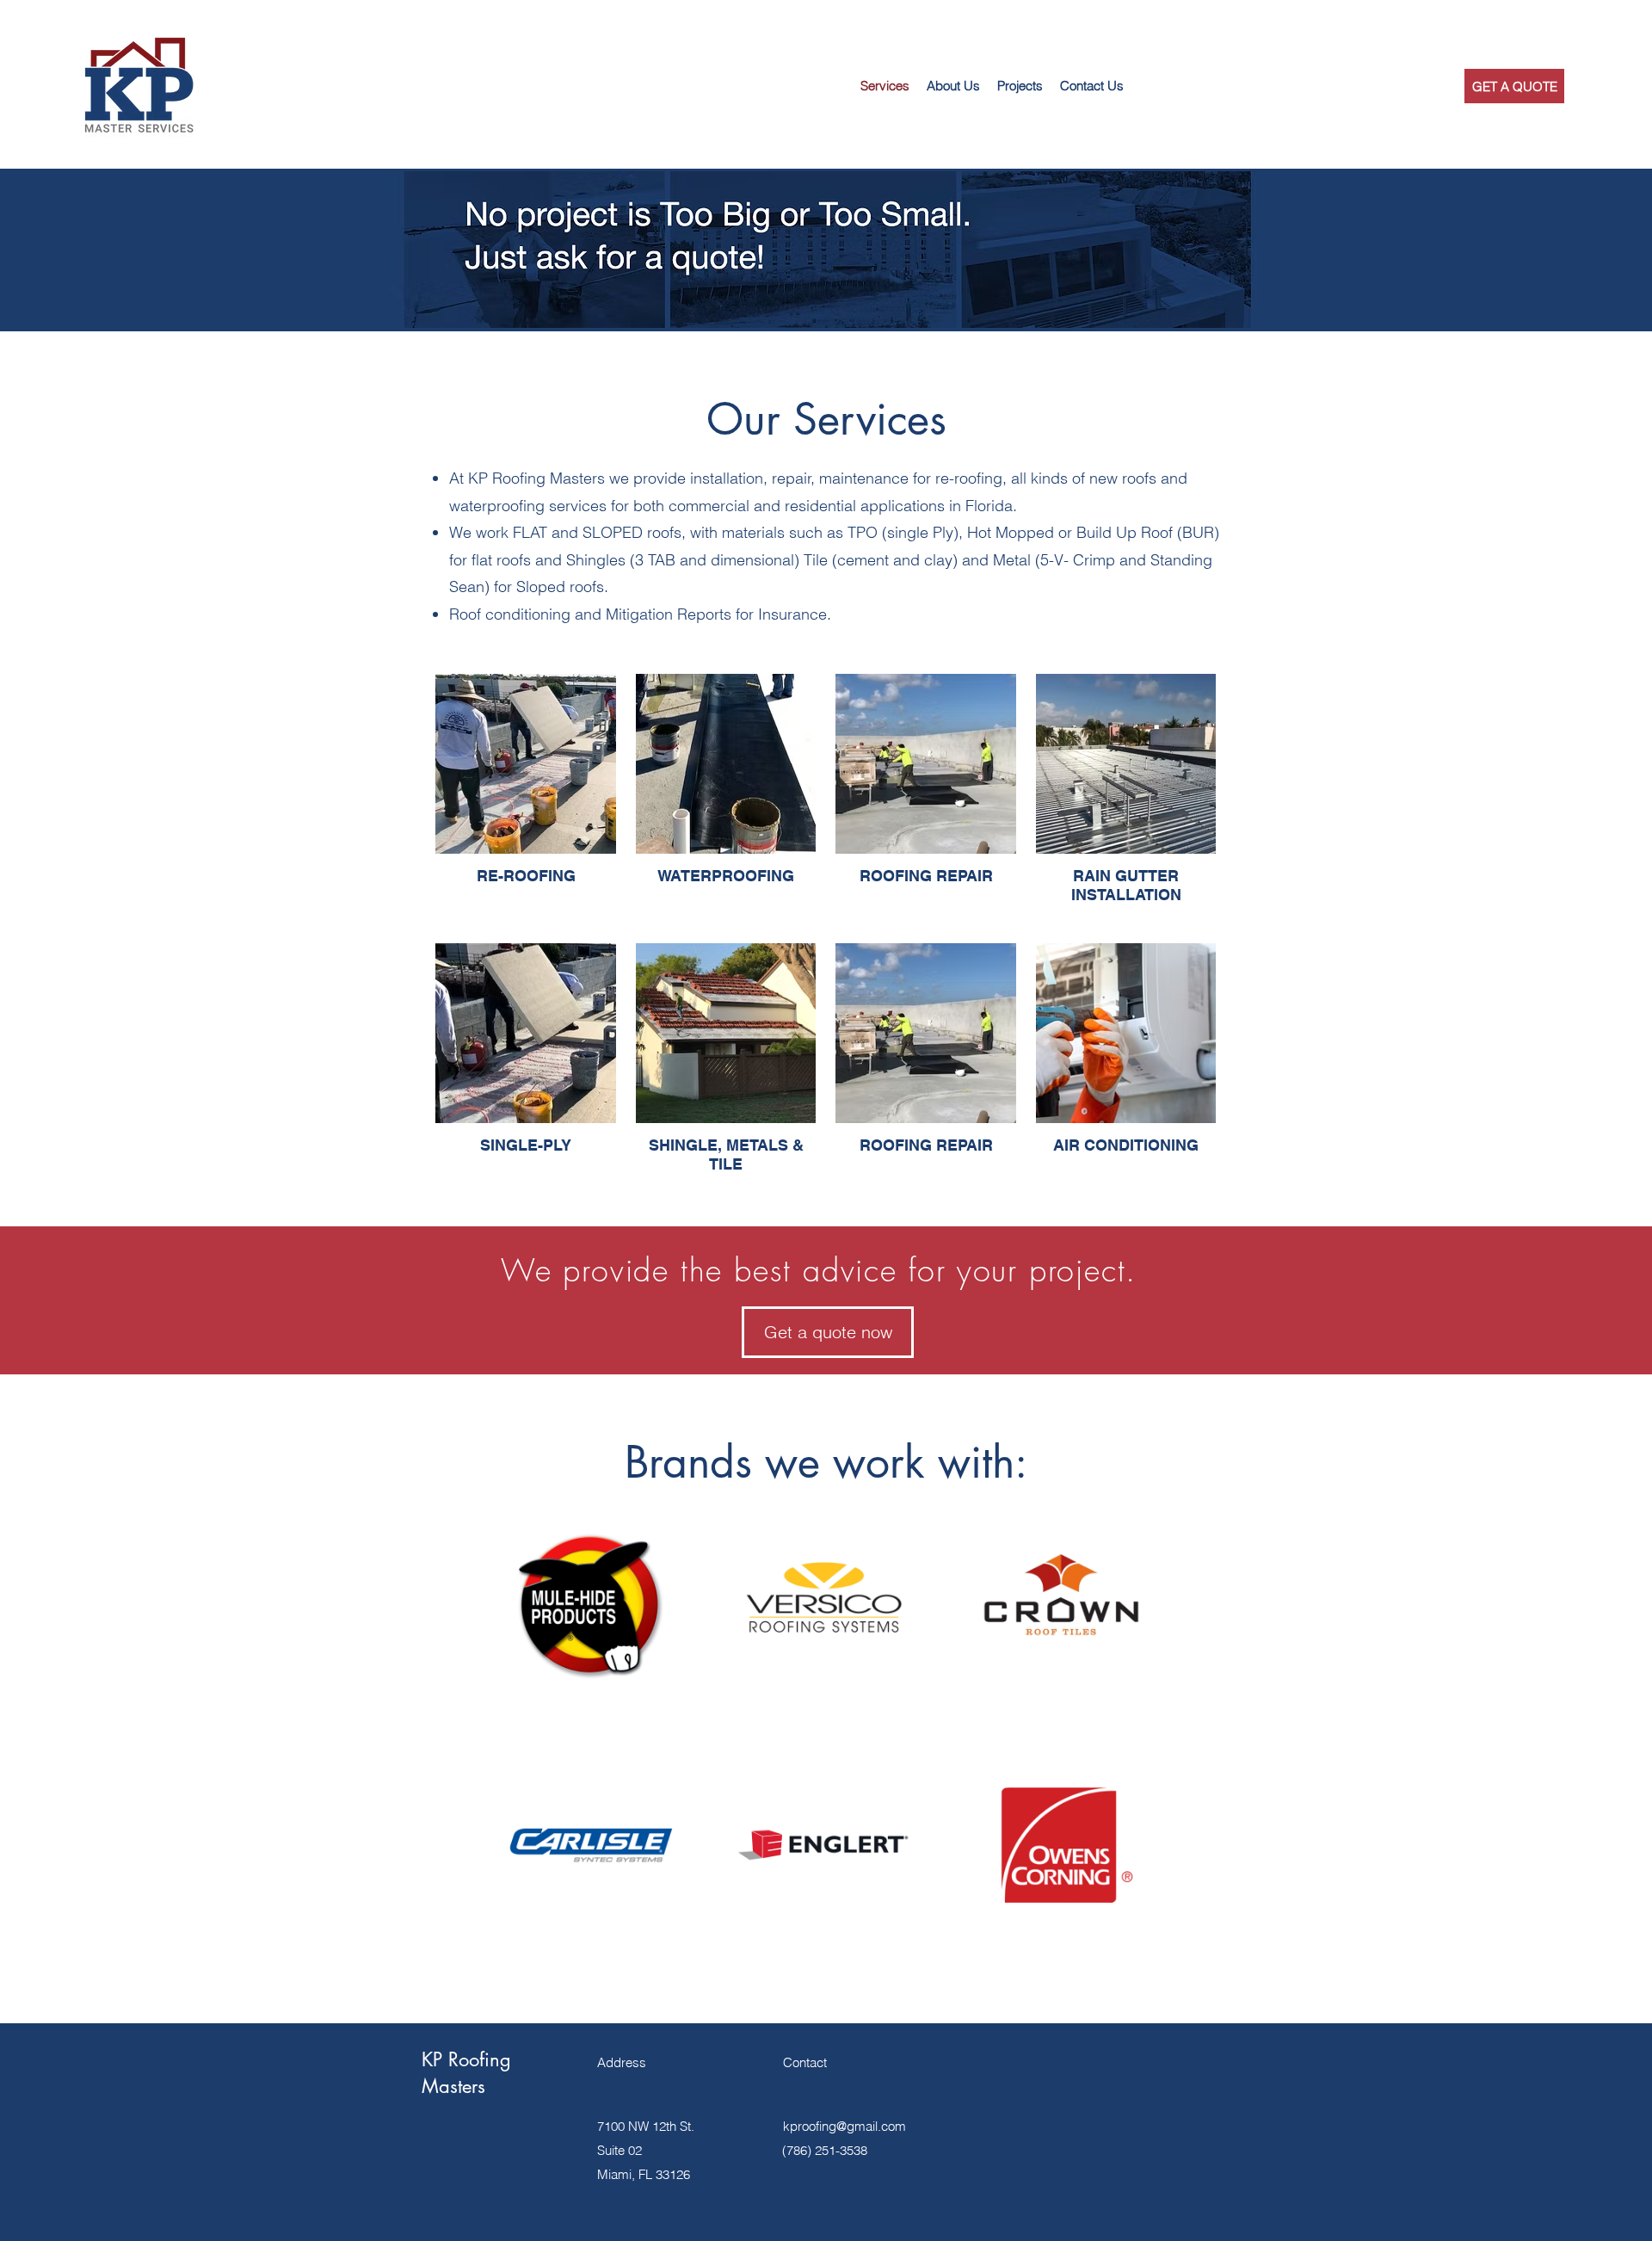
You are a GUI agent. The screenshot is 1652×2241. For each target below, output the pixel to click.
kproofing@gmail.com (844, 2126)
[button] (1092, 86)
